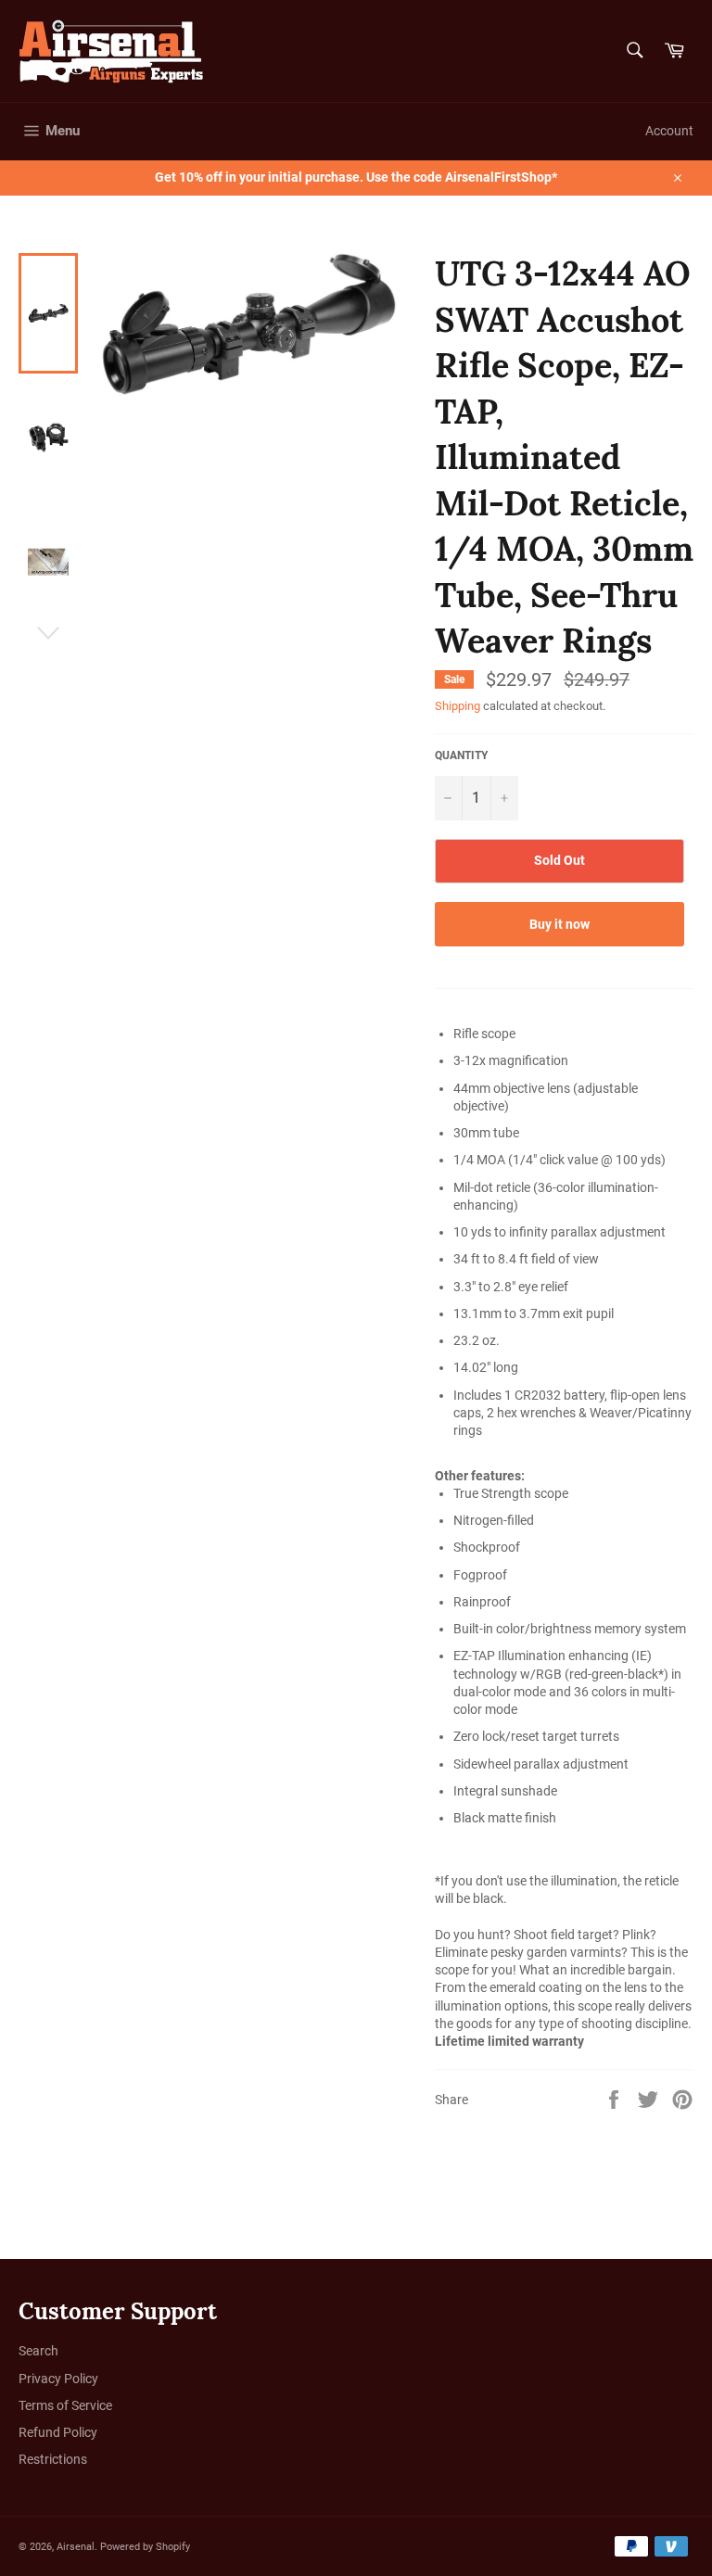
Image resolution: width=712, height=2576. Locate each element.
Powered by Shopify (145, 2547)
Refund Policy (58, 2432)
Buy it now (559, 924)
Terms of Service (65, 2405)
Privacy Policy (58, 2379)
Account (669, 131)
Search (38, 2351)
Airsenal (76, 2547)
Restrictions (53, 2459)
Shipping (458, 706)
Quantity (461, 755)
